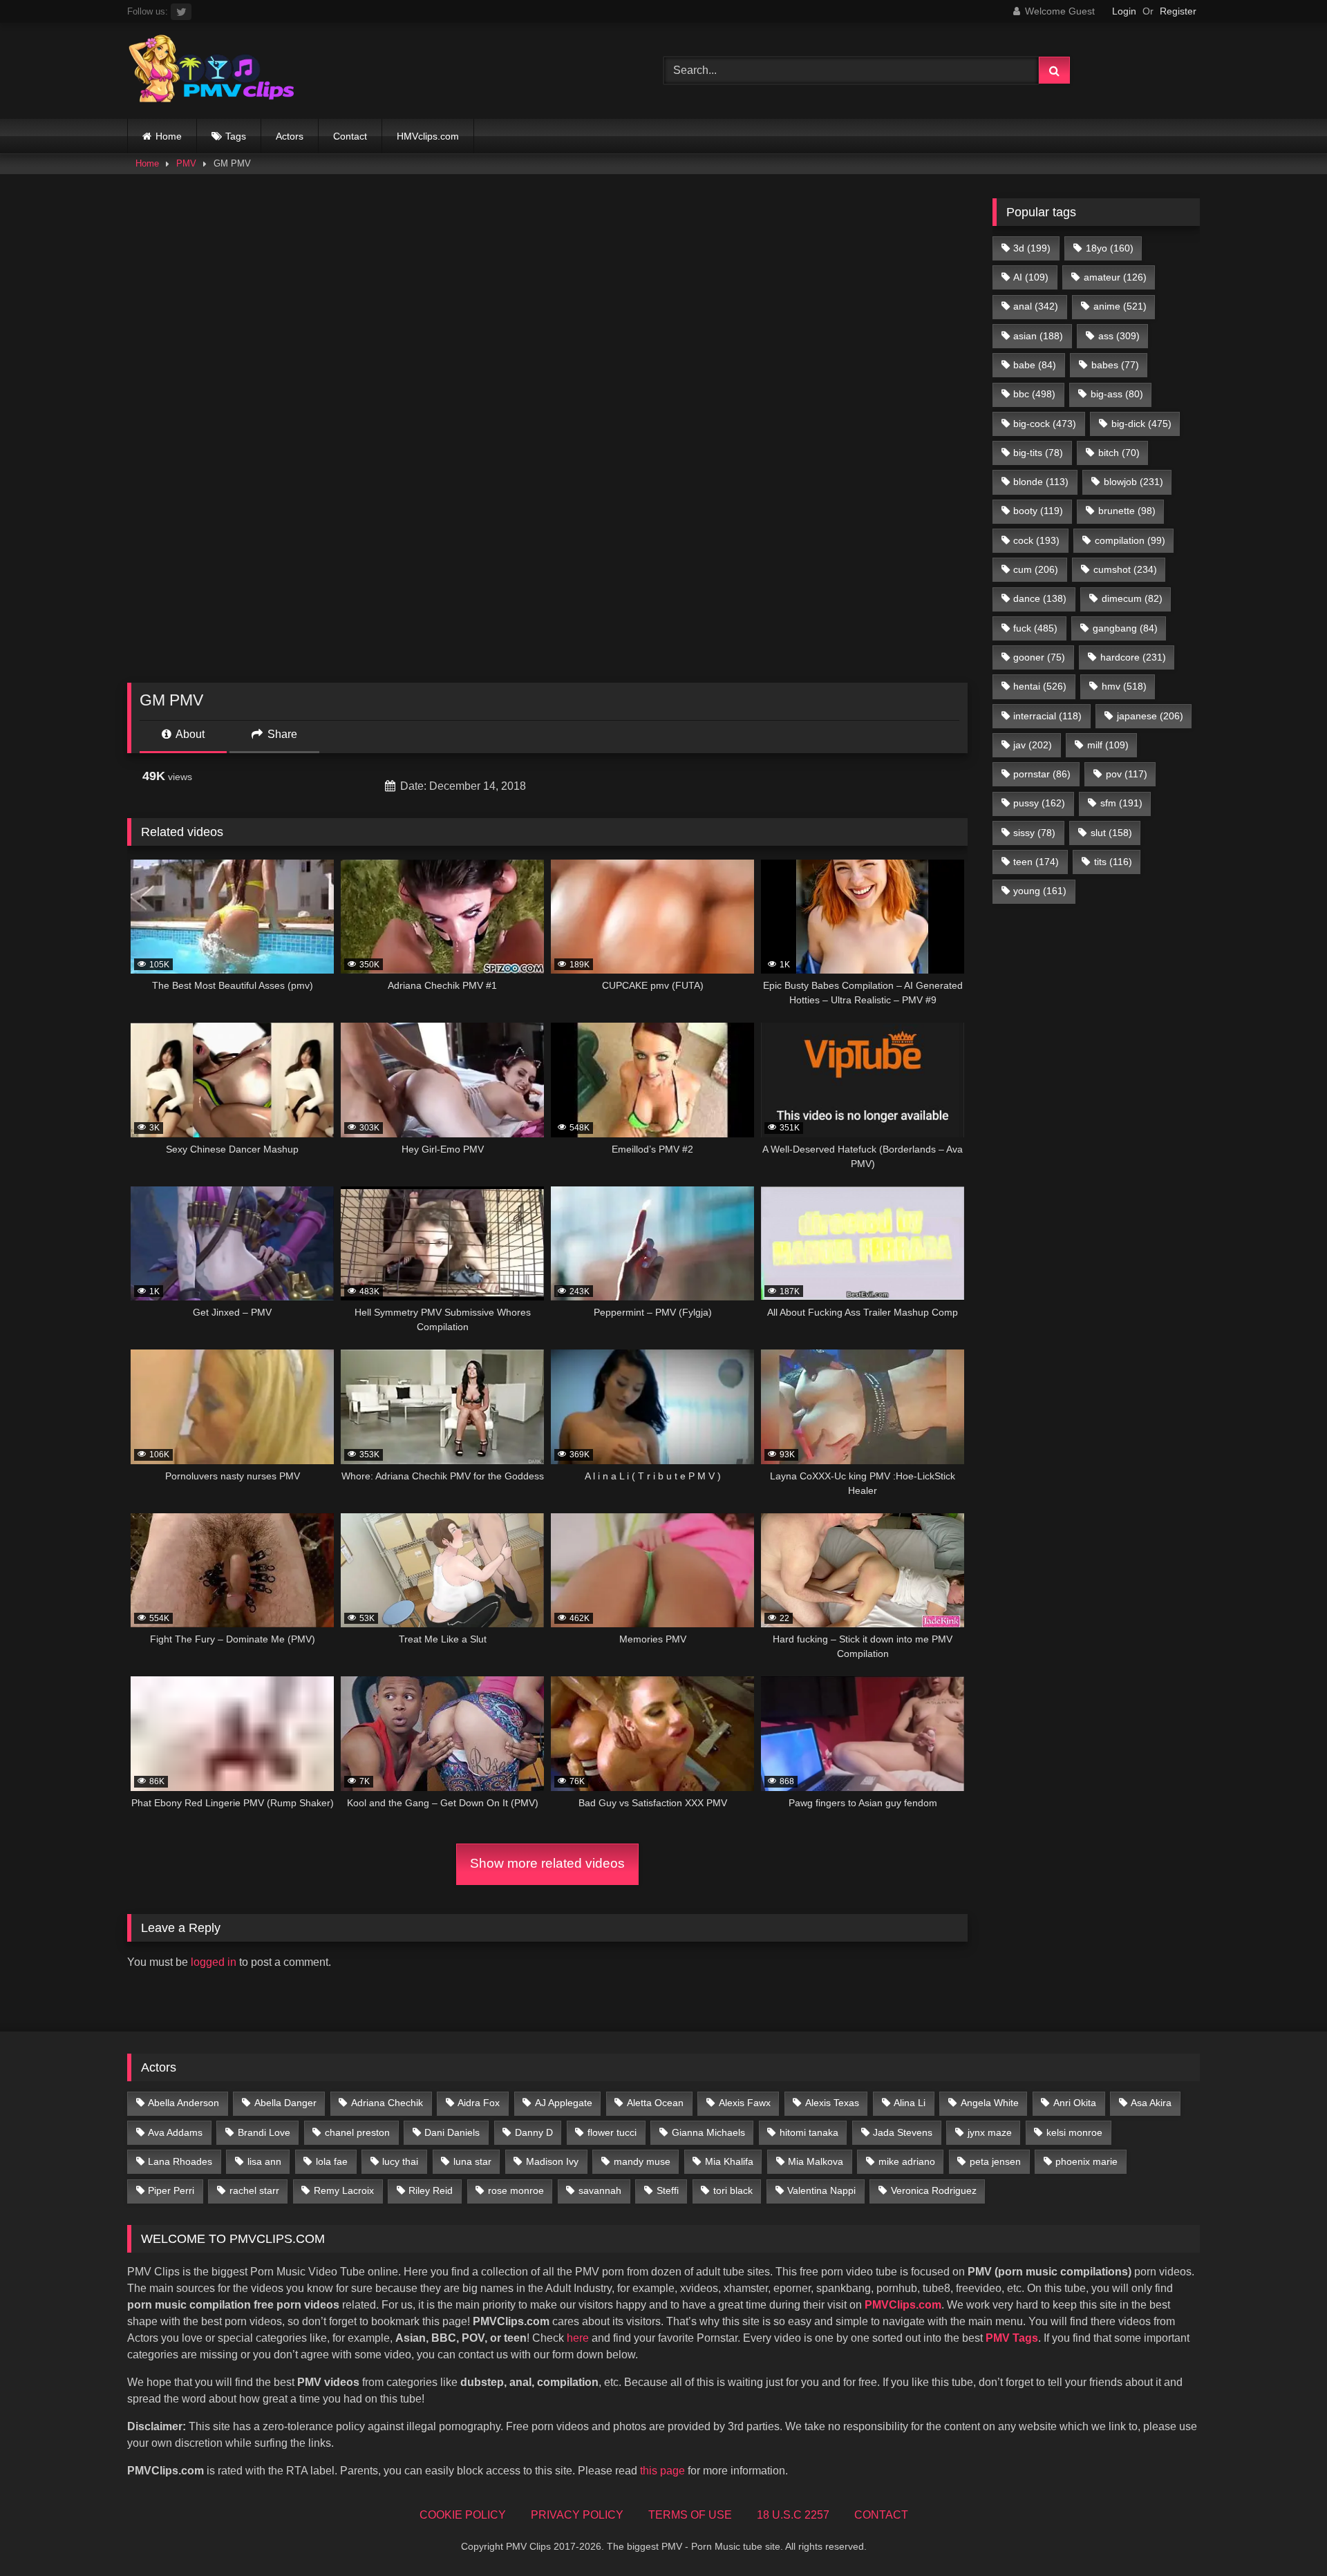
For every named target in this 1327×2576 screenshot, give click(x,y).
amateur (1115, 277)
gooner (1039, 657)
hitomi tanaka (809, 2132)
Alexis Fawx (745, 2103)
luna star (472, 2161)
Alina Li (910, 2103)
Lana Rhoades (180, 2161)
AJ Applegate (564, 2103)
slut (1111, 833)
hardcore (1133, 657)
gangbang (1125, 628)
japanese (1150, 716)
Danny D (534, 2132)
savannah (600, 2190)
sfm (1121, 803)
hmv (1124, 686)
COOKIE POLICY (463, 2515)
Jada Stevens (903, 2132)
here (578, 2338)
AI (1031, 277)
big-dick (1141, 424)
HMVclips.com (428, 136)
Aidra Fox (479, 2103)
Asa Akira (1151, 2103)
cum (1036, 569)
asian (1038, 336)
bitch (1119, 453)
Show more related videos (547, 1863)
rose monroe (516, 2190)
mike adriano (907, 2161)
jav (1033, 745)
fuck (1035, 628)
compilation (1130, 540)
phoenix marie (1086, 2161)
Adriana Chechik (387, 2103)
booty (1038, 511)
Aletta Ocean (655, 2103)
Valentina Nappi (821, 2190)
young (1040, 891)
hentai (1040, 686)
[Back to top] (1284, 2535)
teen (1036, 862)
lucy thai (400, 2161)
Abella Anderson (183, 2103)
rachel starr (254, 2190)
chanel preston (357, 2132)
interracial (1047, 716)
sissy (1034, 833)
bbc (1034, 394)
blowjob (1133, 482)
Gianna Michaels (708, 2132)
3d (1032, 248)
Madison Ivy (552, 2161)
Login (1124, 11)
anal (1036, 306)
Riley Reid (431, 2190)
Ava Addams (175, 2132)
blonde (1041, 482)
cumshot (1125, 569)
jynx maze (990, 2132)
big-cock (1045, 424)
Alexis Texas (832, 2103)
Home (169, 136)
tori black (733, 2190)
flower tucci (612, 2132)
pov (1127, 774)
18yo (1110, 248)
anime (1120, 306)
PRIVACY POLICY (577, 2515)
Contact (350, 136)
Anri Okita (1075, 2103)
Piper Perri (171, 2190)
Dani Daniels (452, 2132)
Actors (290, 136)
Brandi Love (264, 2132)
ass (1119, 336)
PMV (186, 163)
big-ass (1117, 394)
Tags (236, 136)
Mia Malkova (816, 2161)
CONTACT (881, 2515)
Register (1178, 11)
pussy (1039, 803)
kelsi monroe (1074, 2132)
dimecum (1132, 598)
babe (1035, 365)
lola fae (332, 2161)
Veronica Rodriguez (934, 2190)
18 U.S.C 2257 (793, 2515)
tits (1113, 862)
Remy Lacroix (344, 2190)
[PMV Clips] (211, 71)
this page (662, 2471)
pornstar (1042, 774)
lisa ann (264, 2161)
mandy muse (642, 2161)
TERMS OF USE (690, 2515)
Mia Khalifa (729, 2161)
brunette (1127, 511)
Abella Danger (285, 2103)
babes (1115, 365)
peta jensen (995, 2161)
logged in (214, 1962)
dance (1040, 598)
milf (1108, 745)
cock (1036, 540)
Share (281, 734)
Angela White (990, 2103)
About (189, 734)
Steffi (668, 2190)
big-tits (1038, 453)
